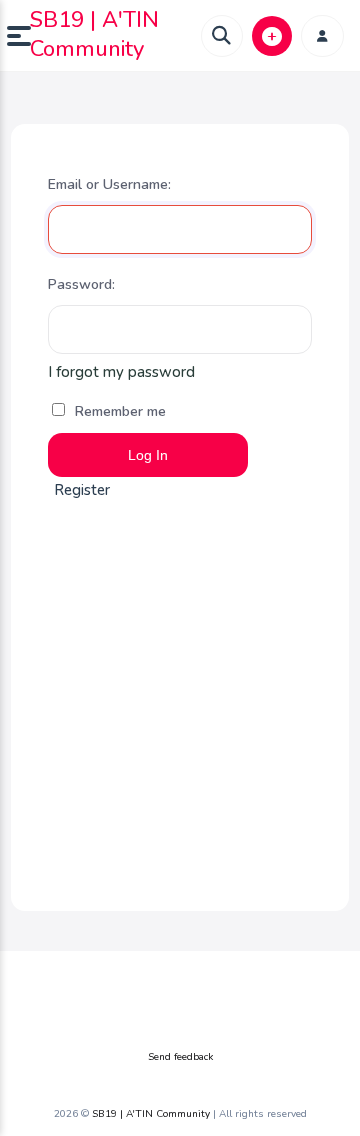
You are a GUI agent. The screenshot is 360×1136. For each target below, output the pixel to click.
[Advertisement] (180, 701)
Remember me (118, 411)
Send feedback (180, 1057)
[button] (18, 36)
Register (82, 490)
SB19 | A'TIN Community (94, 34)
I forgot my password (121, 372)
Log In (148, 455)
